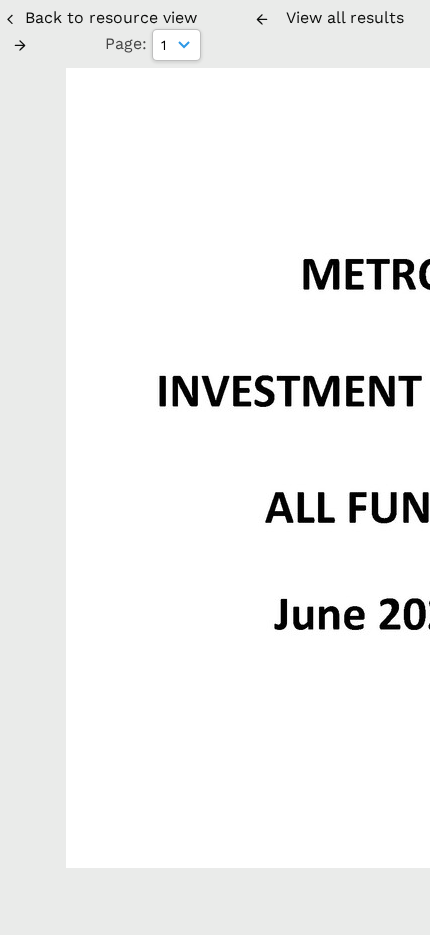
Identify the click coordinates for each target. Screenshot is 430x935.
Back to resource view (111, 17)
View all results (345, 17)
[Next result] (20, 45)
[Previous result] (262, 19)
